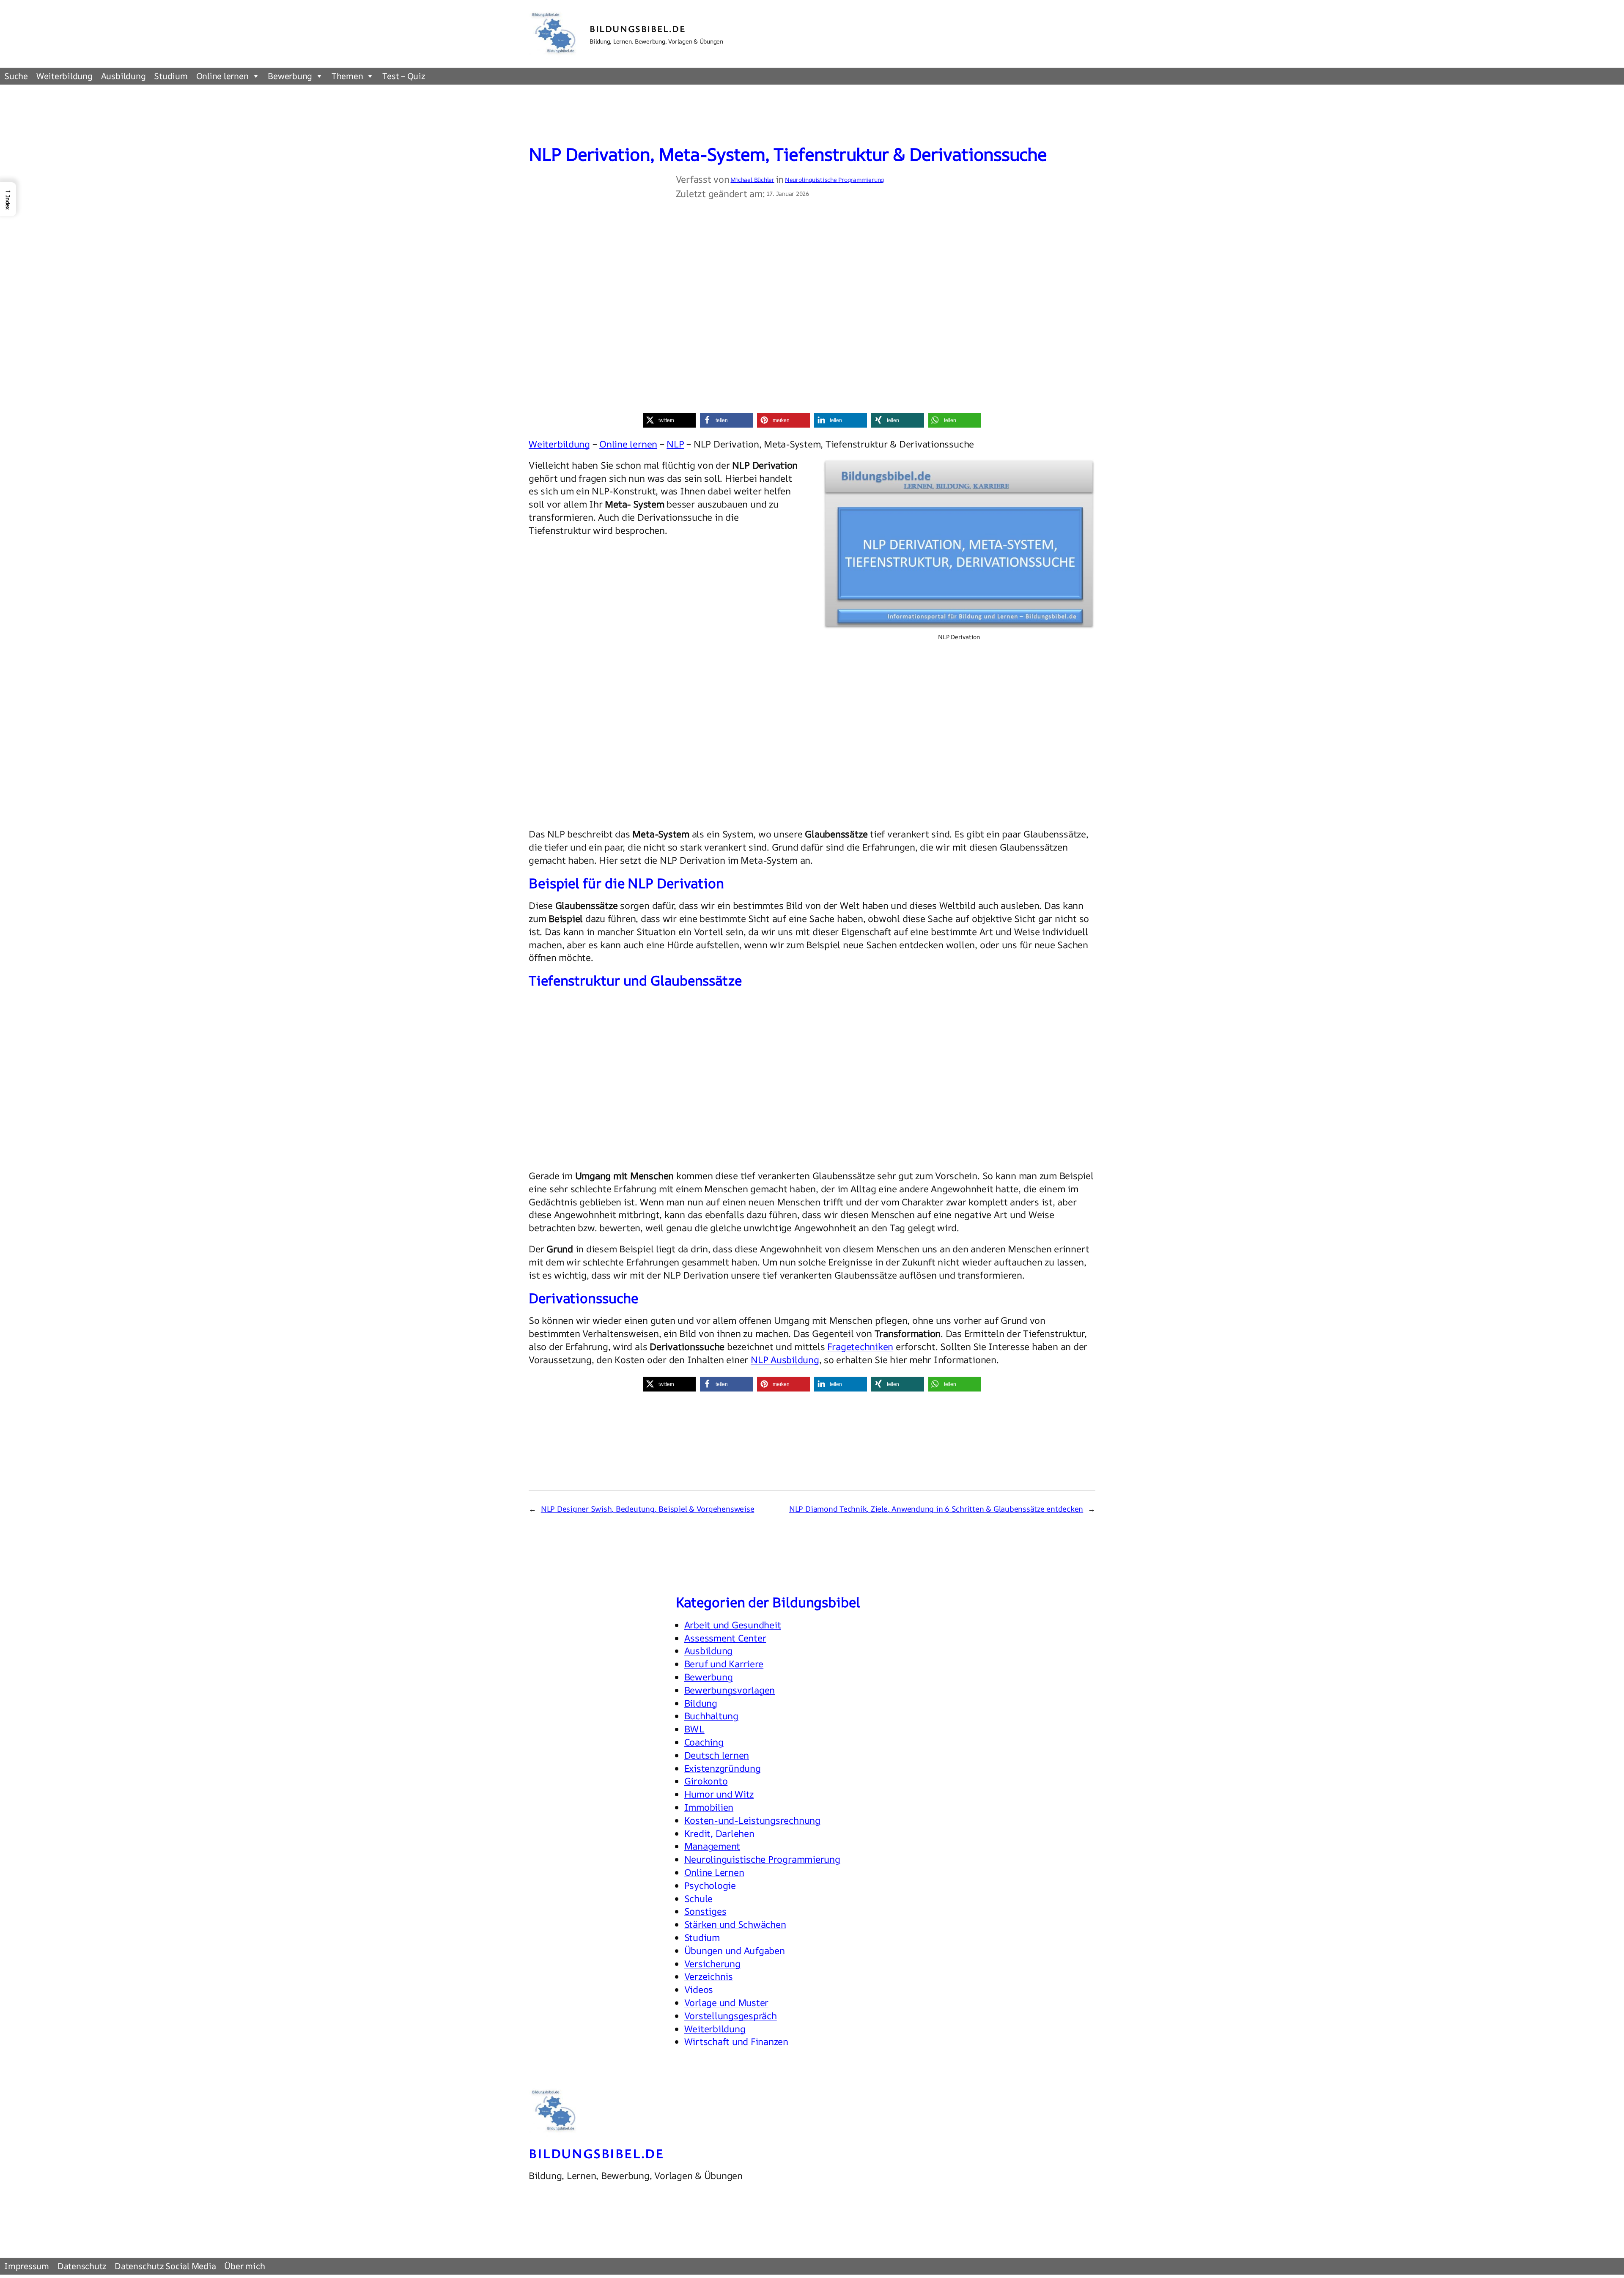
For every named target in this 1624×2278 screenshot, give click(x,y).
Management (712, 1846)
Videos (699, 1990)
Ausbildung (123, 76)
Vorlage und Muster (727, 2003)
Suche (16, 76)
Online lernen (222, 76)
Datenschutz (82, 2266)
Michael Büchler (752, 180)
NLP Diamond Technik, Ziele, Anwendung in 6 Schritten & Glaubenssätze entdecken (936, 1509)
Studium (171, 76)
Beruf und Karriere (724, 1664)
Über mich (244, 2266)
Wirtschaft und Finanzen (736, 2042)
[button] (669, 420)
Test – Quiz (403, 76)
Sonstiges (705, 1911)
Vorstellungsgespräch (731, 2016)
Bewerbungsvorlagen (730, 1690)
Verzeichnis (709, 1976)
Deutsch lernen (717, 1755)
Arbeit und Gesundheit (733, 1625)
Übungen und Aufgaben (735, 1951)
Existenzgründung (723, 1768)
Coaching (704, 1742)
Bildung (701, 1703)
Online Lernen (714, 1872)
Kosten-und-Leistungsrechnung (752, 1820)
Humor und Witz (719, 1794)
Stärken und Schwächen (735, 1924)
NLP (675, 444)
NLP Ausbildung (785, 1360)
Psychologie (710, 1886)
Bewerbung (290, 76)
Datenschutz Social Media (165, 2266)
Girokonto (706, 1781)
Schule (699, 1899)
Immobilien (709, 1807)
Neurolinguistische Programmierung (834, 180)
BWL (694, 1729)
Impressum (27, 2266)
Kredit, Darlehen (719, 1833)
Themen (347, 76)
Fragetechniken (860, 1347)
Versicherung (712, 1964)
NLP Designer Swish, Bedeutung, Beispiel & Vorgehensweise (648, 1509)
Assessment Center (725, 1638)
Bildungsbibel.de (638, 29)
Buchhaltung (711, 1716)
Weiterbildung (64, 76)
